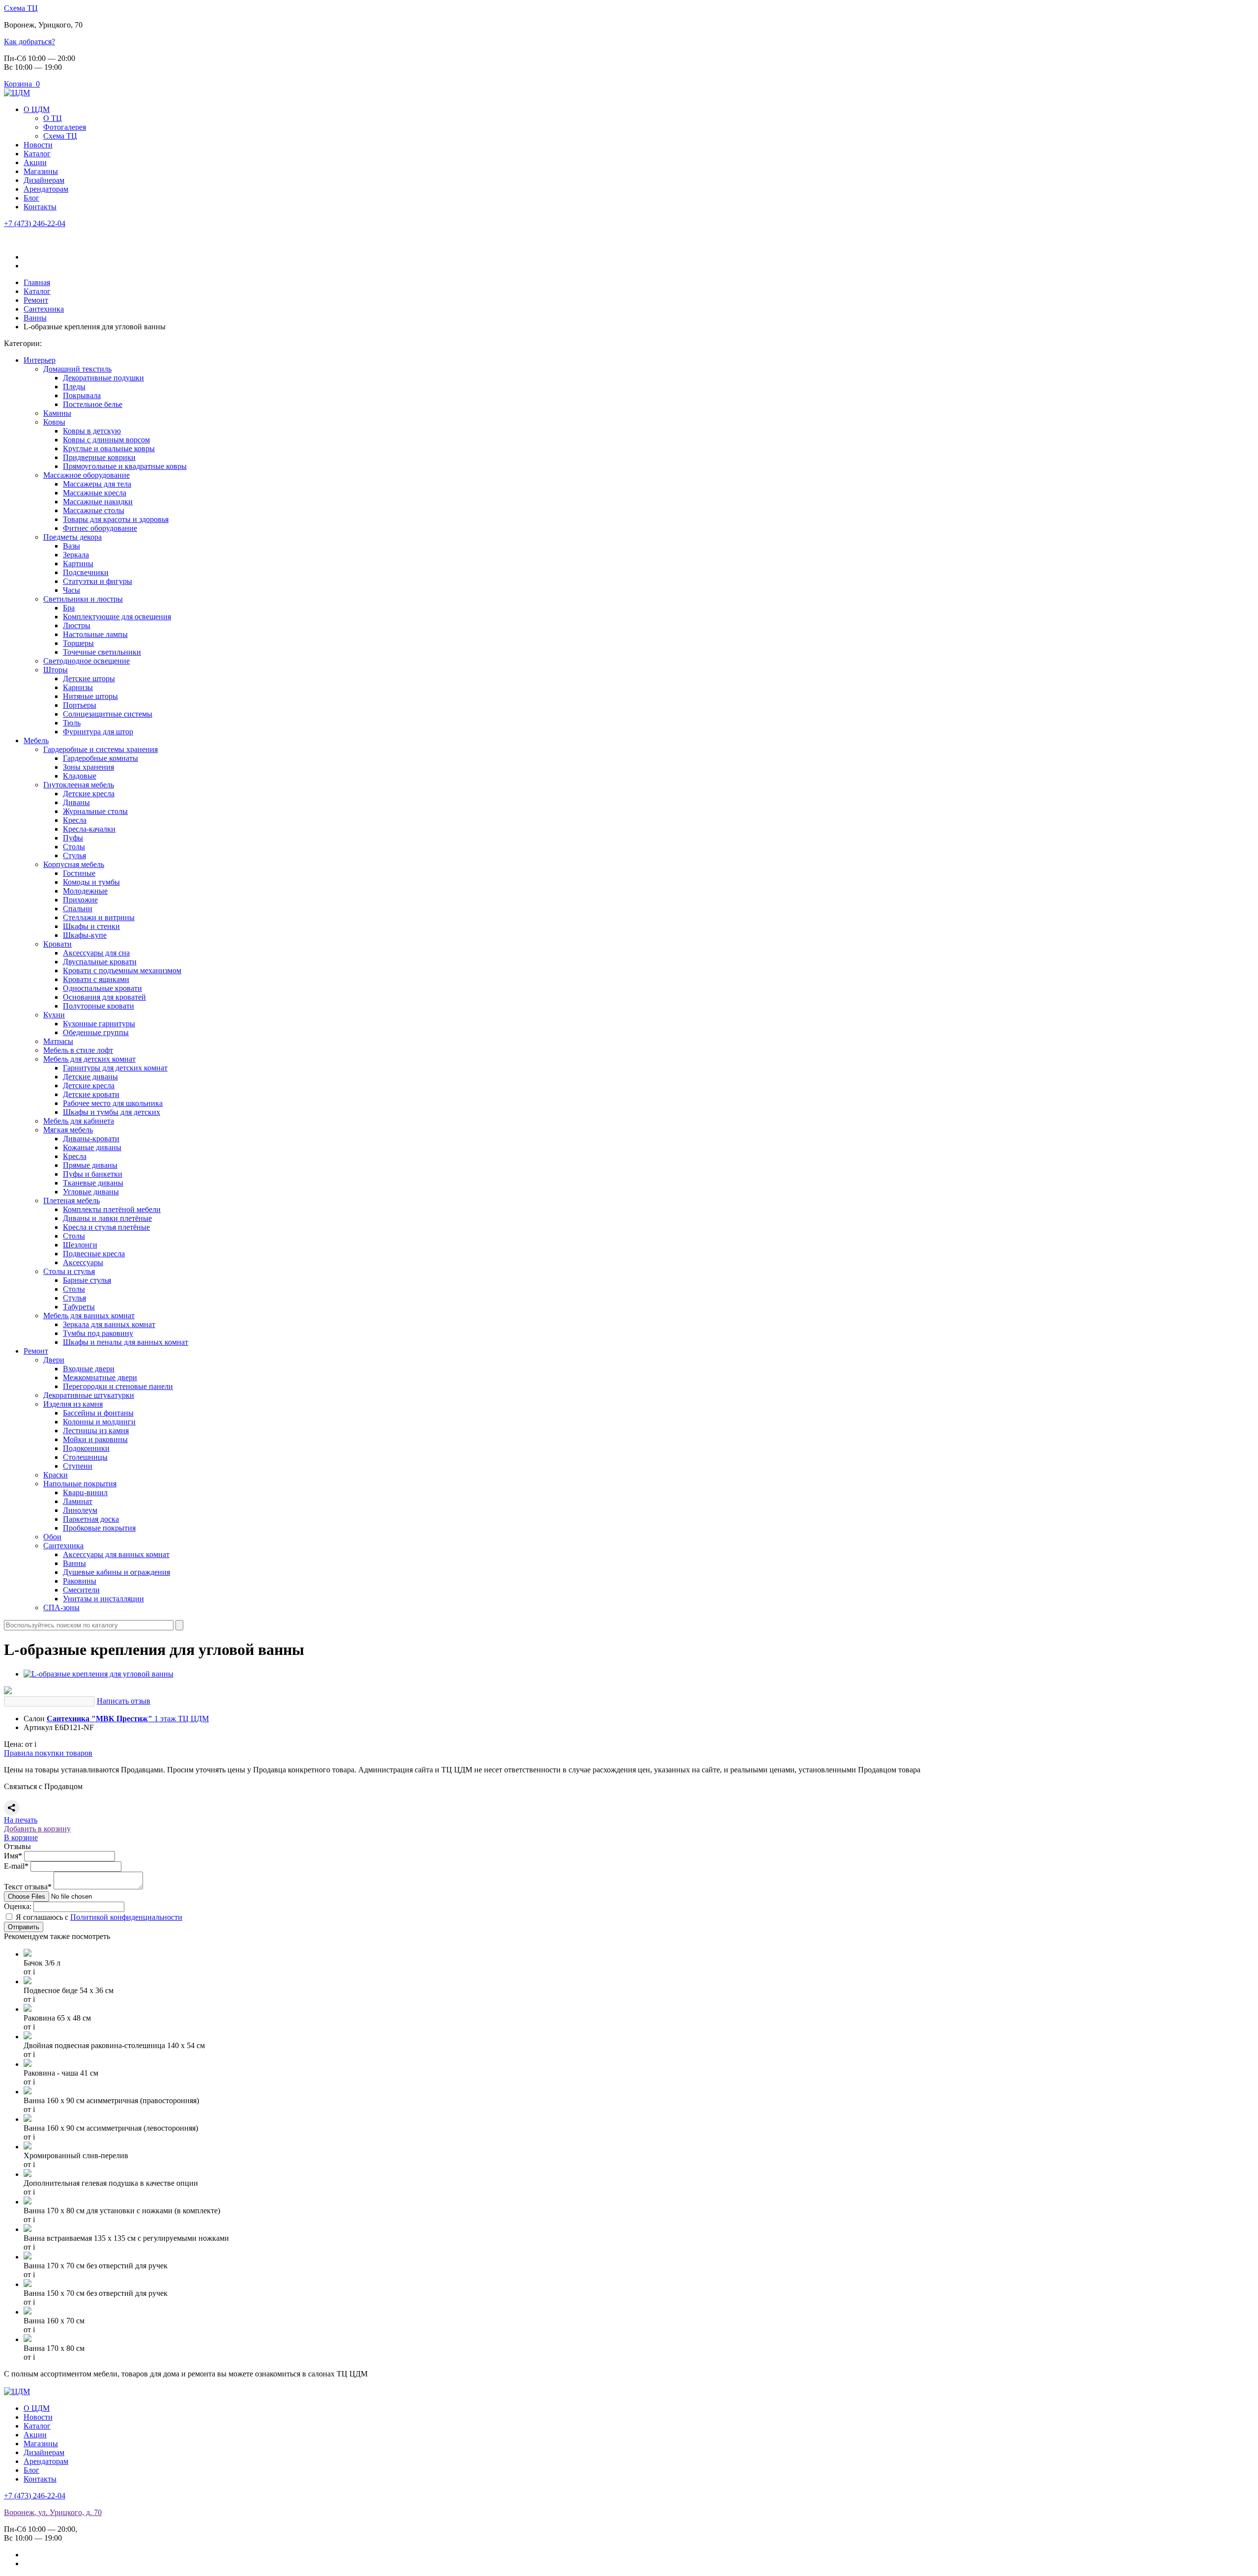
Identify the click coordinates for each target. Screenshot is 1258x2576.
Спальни (78, 909)
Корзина (22, 84)
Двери (54, 1360)
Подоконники (86, 1448)
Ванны (74, 1563)
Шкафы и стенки (91, 926)
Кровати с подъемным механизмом (122, 970)
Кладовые (80, 776)
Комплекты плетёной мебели (112, 1209)
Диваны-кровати (91, 1139)
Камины (57, 413)
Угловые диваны (91, 1192)
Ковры (54, 422)
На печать (21, 1820)
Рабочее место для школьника (113, 1103)
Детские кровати (91, 1094)
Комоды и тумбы (91, 882)
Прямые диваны (90, 1165)
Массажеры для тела (97, 484)
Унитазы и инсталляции (103, 1599)
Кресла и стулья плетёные (106, 1227)
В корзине (21, 1838)
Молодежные (85, 891)
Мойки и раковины (95, 1439)
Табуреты (79, 1307)
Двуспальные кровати (100, 962)
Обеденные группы (96, 1032)
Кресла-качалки (89, 829)
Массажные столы (94, 510)
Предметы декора (72, 537)
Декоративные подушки (103, 378)
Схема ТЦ (21, 8)
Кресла (75, 820)
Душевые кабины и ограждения (116, 1572)
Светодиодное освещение (86, 661)
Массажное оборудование (86, 475)
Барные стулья (87, 1280)
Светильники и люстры (83, 599)
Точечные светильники (102, 652)
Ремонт (36, 1351)
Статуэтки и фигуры (98, 581)
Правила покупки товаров (48, 1753)
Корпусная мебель (74, 864)
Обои (52, 1537)
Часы (71, 590)
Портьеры (80, 705)
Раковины (80, 1581)
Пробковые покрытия (99, 1528)
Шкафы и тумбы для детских (112, 1112)
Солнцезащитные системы (108, 714)
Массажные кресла (95, 493)
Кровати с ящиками (96, 979)
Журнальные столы (95, 811)
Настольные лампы (95, 634)
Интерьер (40, 360)
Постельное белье (93, 404)
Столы (74, 847)
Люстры (77, 625)
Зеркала (76, 555)
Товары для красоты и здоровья (116, 519)
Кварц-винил (85, 1492)
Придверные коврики (99, 457)
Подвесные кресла (94, 1254)
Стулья (74, 855)
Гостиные (79, 873)
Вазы (71, 546)
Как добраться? (29, 42)
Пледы (74, 387)
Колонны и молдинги (99, 1422)
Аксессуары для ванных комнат (116, 1554)
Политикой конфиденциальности (126, 1917)
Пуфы (73, 838)
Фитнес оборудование (100, 528)
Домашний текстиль (77, 369)
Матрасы (58, 1041)
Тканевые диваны (93, 1183)
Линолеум (80, 1510)
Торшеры (78, 643)
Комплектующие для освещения (117, 617)
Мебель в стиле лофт (78, 1050)
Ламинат (78, 1501)
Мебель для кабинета (79, 1121)
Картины (78, 564)
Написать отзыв (124, 1701)
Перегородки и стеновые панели (118, 1386)
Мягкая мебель (68, 1130)
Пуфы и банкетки (93, 1174)
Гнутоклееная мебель (79, 785)
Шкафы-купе (85, 935)
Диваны (76, 802)
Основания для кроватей (104, 997)
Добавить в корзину (37, 1829)
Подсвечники (86, 572)
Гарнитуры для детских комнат (115, 1068)
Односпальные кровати (102, 988)
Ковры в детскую (92, 431)
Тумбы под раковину (98, 1333)
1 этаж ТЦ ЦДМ (128, 1719)
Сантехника (63, 1546)
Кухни (54, 1015)
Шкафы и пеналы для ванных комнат (126, 1342)
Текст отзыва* (28, 1887)
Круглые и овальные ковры (109, 449)
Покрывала (82, 395)
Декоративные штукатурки (89, 1395)
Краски (56, 1475)
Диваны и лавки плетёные (107, 1218)
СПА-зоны (61, 1607)
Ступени (78, 1466)
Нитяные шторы (90, 696)
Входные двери (89, 1369)
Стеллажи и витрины (99, 917)
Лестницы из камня (96, 1431)
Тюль (72, 723)
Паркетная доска (91, 1519)
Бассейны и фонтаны (98, 1413)
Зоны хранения (88, 767)
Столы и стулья (69, 1271)
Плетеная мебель (71, 1201)
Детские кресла (89, 794)
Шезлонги (80, 1245)
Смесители (81, 1590)
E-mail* (16, 1866)
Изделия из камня (73, 1404)
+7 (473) (35, 223)
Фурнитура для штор (98, 732)
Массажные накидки (98, 502)
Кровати (57, 944)
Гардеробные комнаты (100, 758)
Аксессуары (83, 1262)
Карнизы (78, 687)
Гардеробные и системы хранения (100, 749)
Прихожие (80, 900)
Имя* (13, 1856)
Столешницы (85, 1457)
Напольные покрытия (80, 1484)
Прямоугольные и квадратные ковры (125, 466)
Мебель (36, 740)
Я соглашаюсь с (99, 1917)
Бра (69, 608)
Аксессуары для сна (96, 953)
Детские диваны (90, 1077)
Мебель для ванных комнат (89, 1316)
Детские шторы (89, 679)
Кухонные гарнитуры (99, 1024)
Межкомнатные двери (100, 1377)
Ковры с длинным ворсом (106, 440)
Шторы (56, 670)
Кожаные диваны (92, 1147)
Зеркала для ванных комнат (109, 1324)
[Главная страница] (17, 93)
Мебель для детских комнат (89, 1059)
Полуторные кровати (99, 1006)
